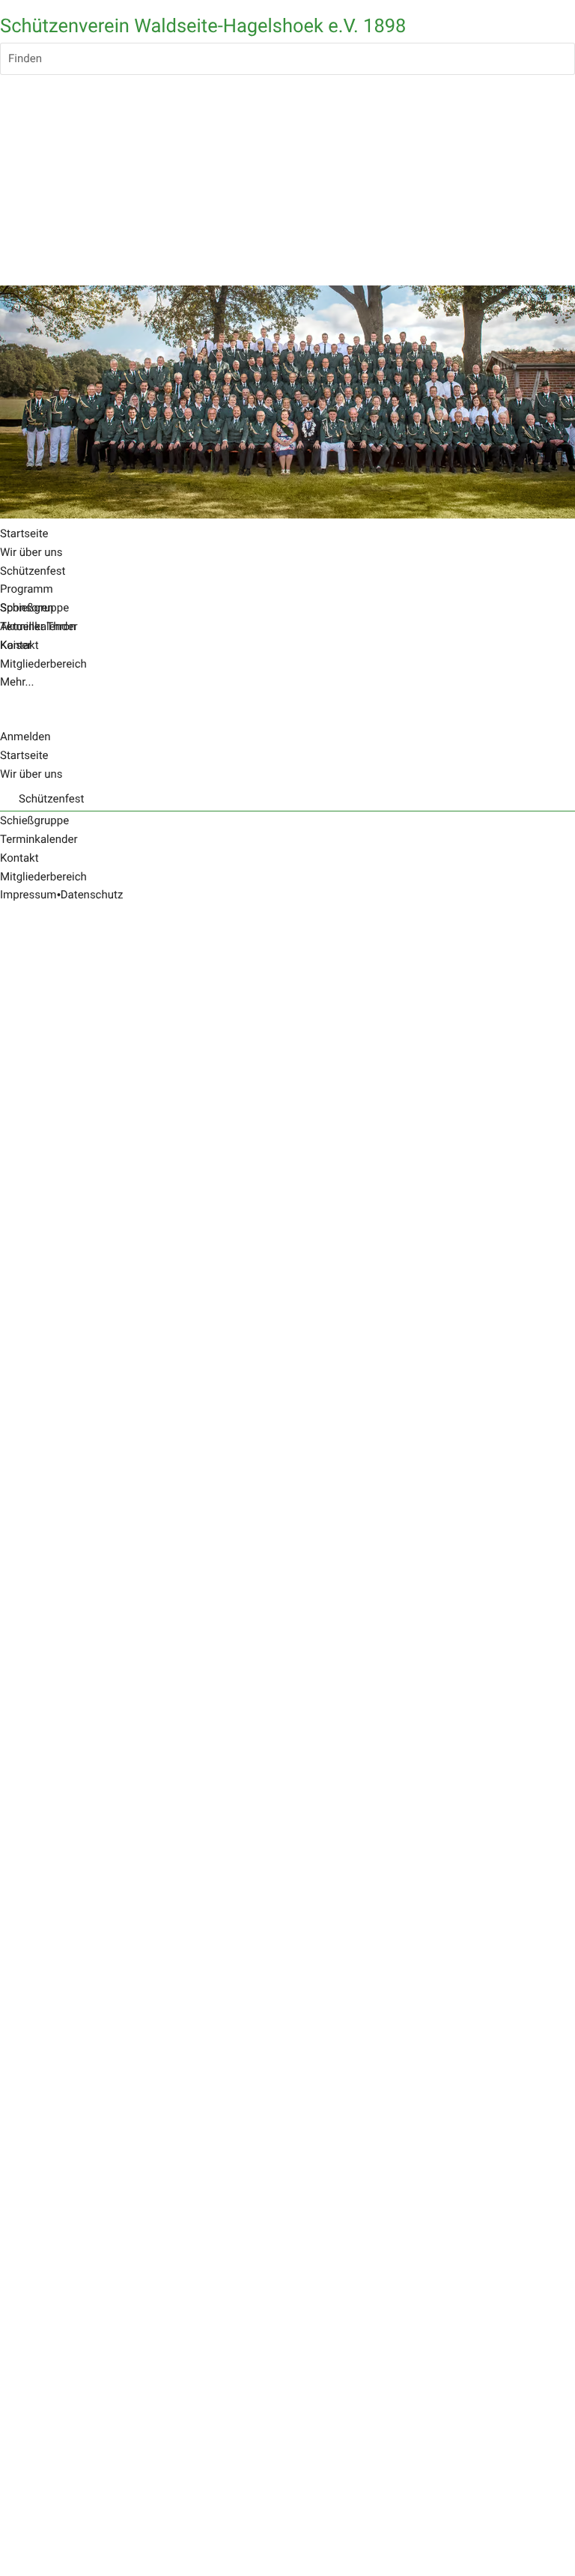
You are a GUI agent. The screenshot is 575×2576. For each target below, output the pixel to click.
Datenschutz (92, 895)
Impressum (28, 895)
